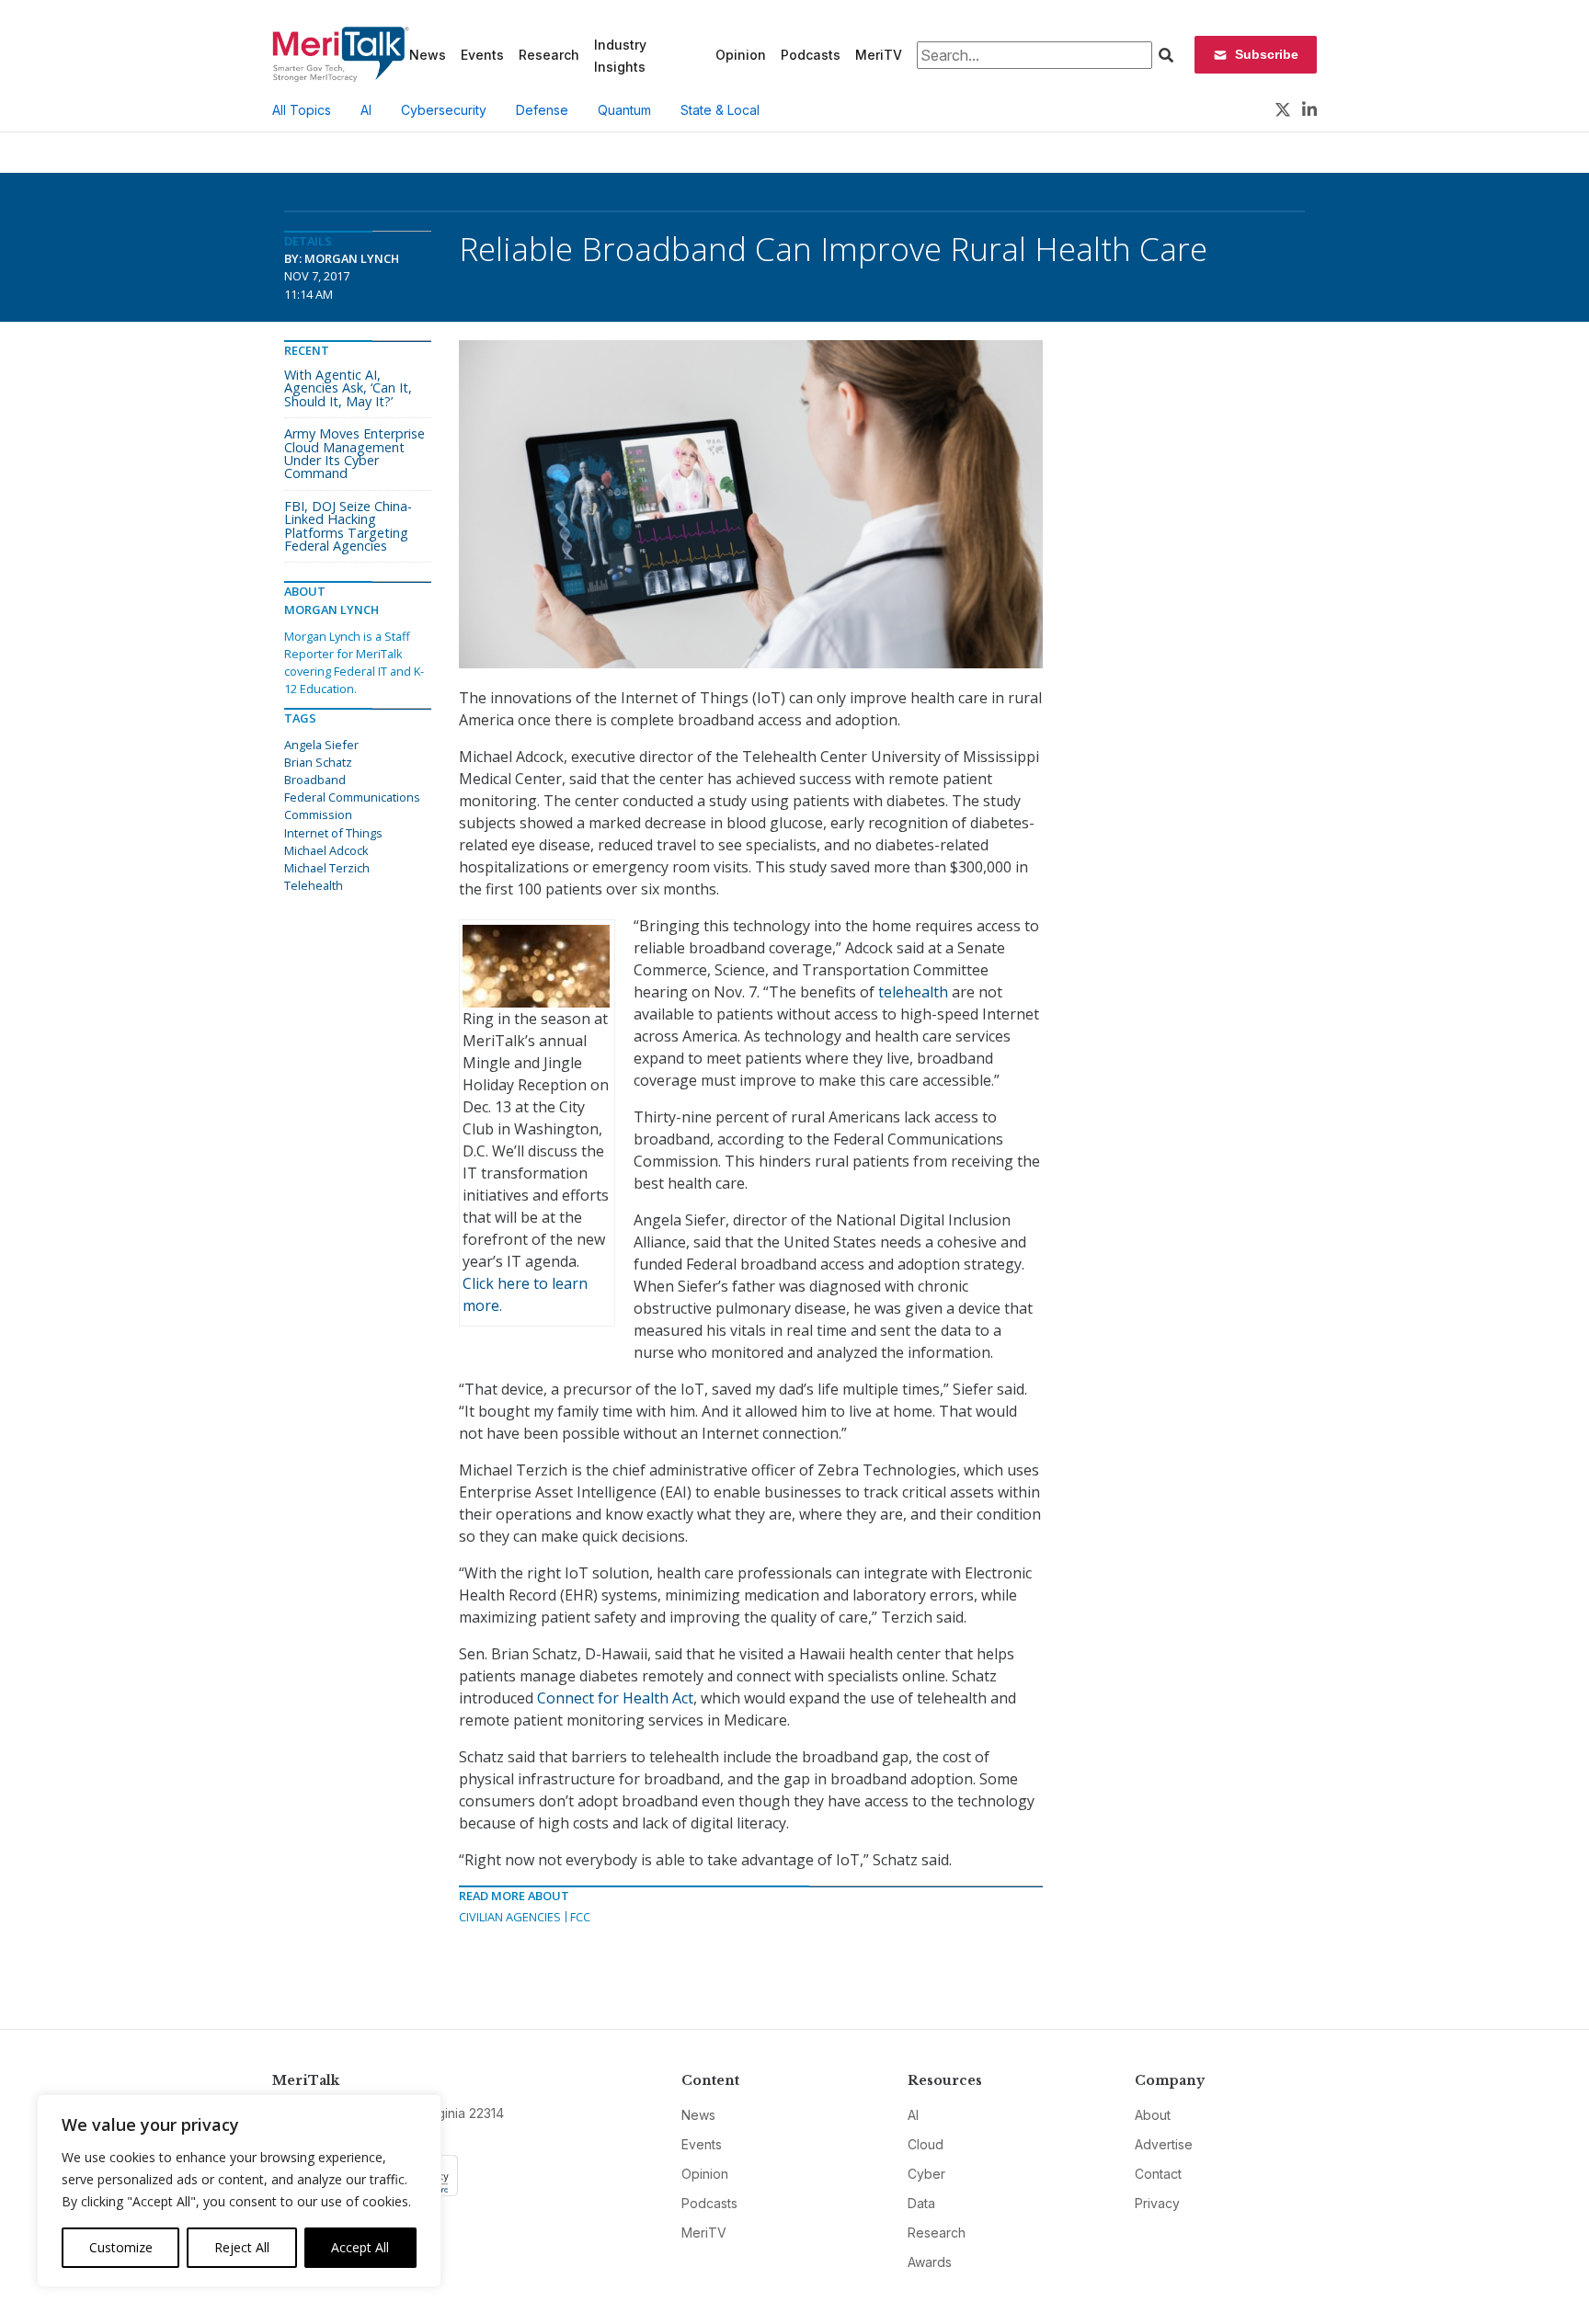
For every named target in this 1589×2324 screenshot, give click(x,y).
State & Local (720, 110)
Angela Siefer (321, 745)
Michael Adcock (326, 850)
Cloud (926, 2144)
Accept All (360, 2247)
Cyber (926, 2174)
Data (921, 2203)
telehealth (915, 992)
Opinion (741, 55)
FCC (580, 1917)
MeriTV (879, 55)
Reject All (242, 2247)
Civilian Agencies (510, 1917)
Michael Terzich (327, 868)
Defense (542, 110)
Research (549, 55)
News (428, 55)
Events (482, 55)
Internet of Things (333, 833)
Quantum (624, 110)
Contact (1158, 2174)
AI (366, 110)
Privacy (1157, 2203)
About (1153, 2115)
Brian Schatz (318, 762)
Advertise (1164, 2144)
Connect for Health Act (615, 1698)
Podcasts (811, 55)
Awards (930, 2262)
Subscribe (1267, 54)
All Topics (302, 110)
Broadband (315, 780)
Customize (121, 2247)
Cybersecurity (444, 110)
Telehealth (314, 885)
